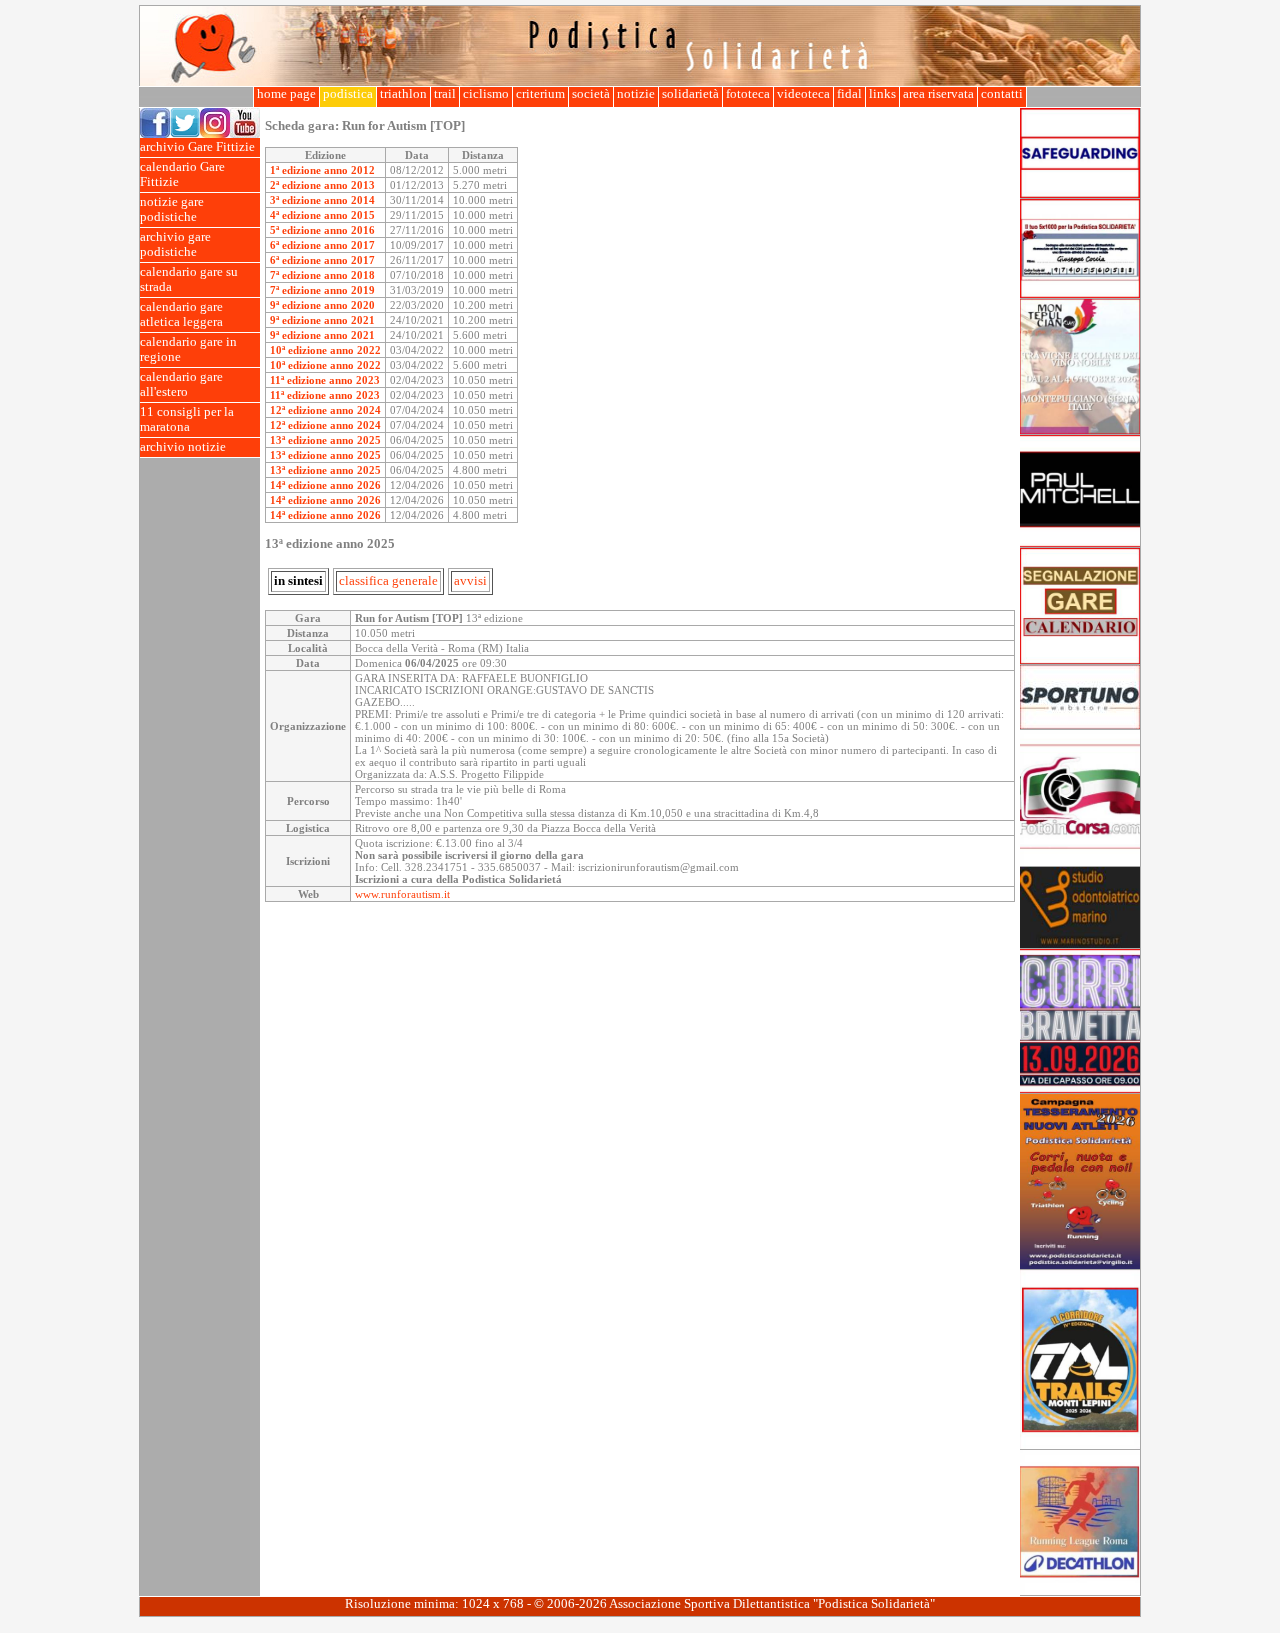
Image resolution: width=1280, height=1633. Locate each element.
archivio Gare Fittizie (197, 147)
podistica (348, 94)
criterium (540, 94)
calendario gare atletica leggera (181, 314)
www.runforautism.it (402, 894)
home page (286, 94)
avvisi (470, 581)
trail (445, 94)
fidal (849, 94)
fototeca (748, 94)
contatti (1002, 94)
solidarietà (690, 94)
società (591, 94)
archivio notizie (183, 447)
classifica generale (388, 581)
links (882, 94)
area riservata (938, 94)
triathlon (403, 94)
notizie (636, 94)
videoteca (803, 94)
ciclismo (486, 94)
